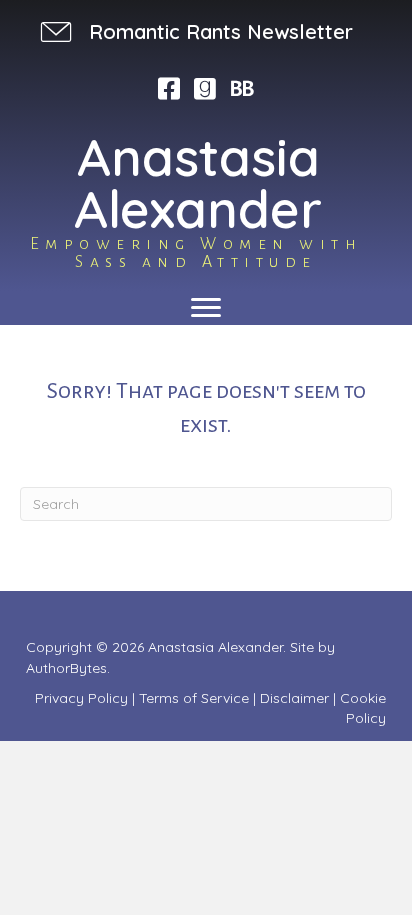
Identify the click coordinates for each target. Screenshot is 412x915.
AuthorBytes (66, 668)
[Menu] (206, 308)
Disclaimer (294, 698)
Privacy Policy (81, 698)
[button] (194, 31)
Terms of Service (194, 698)
